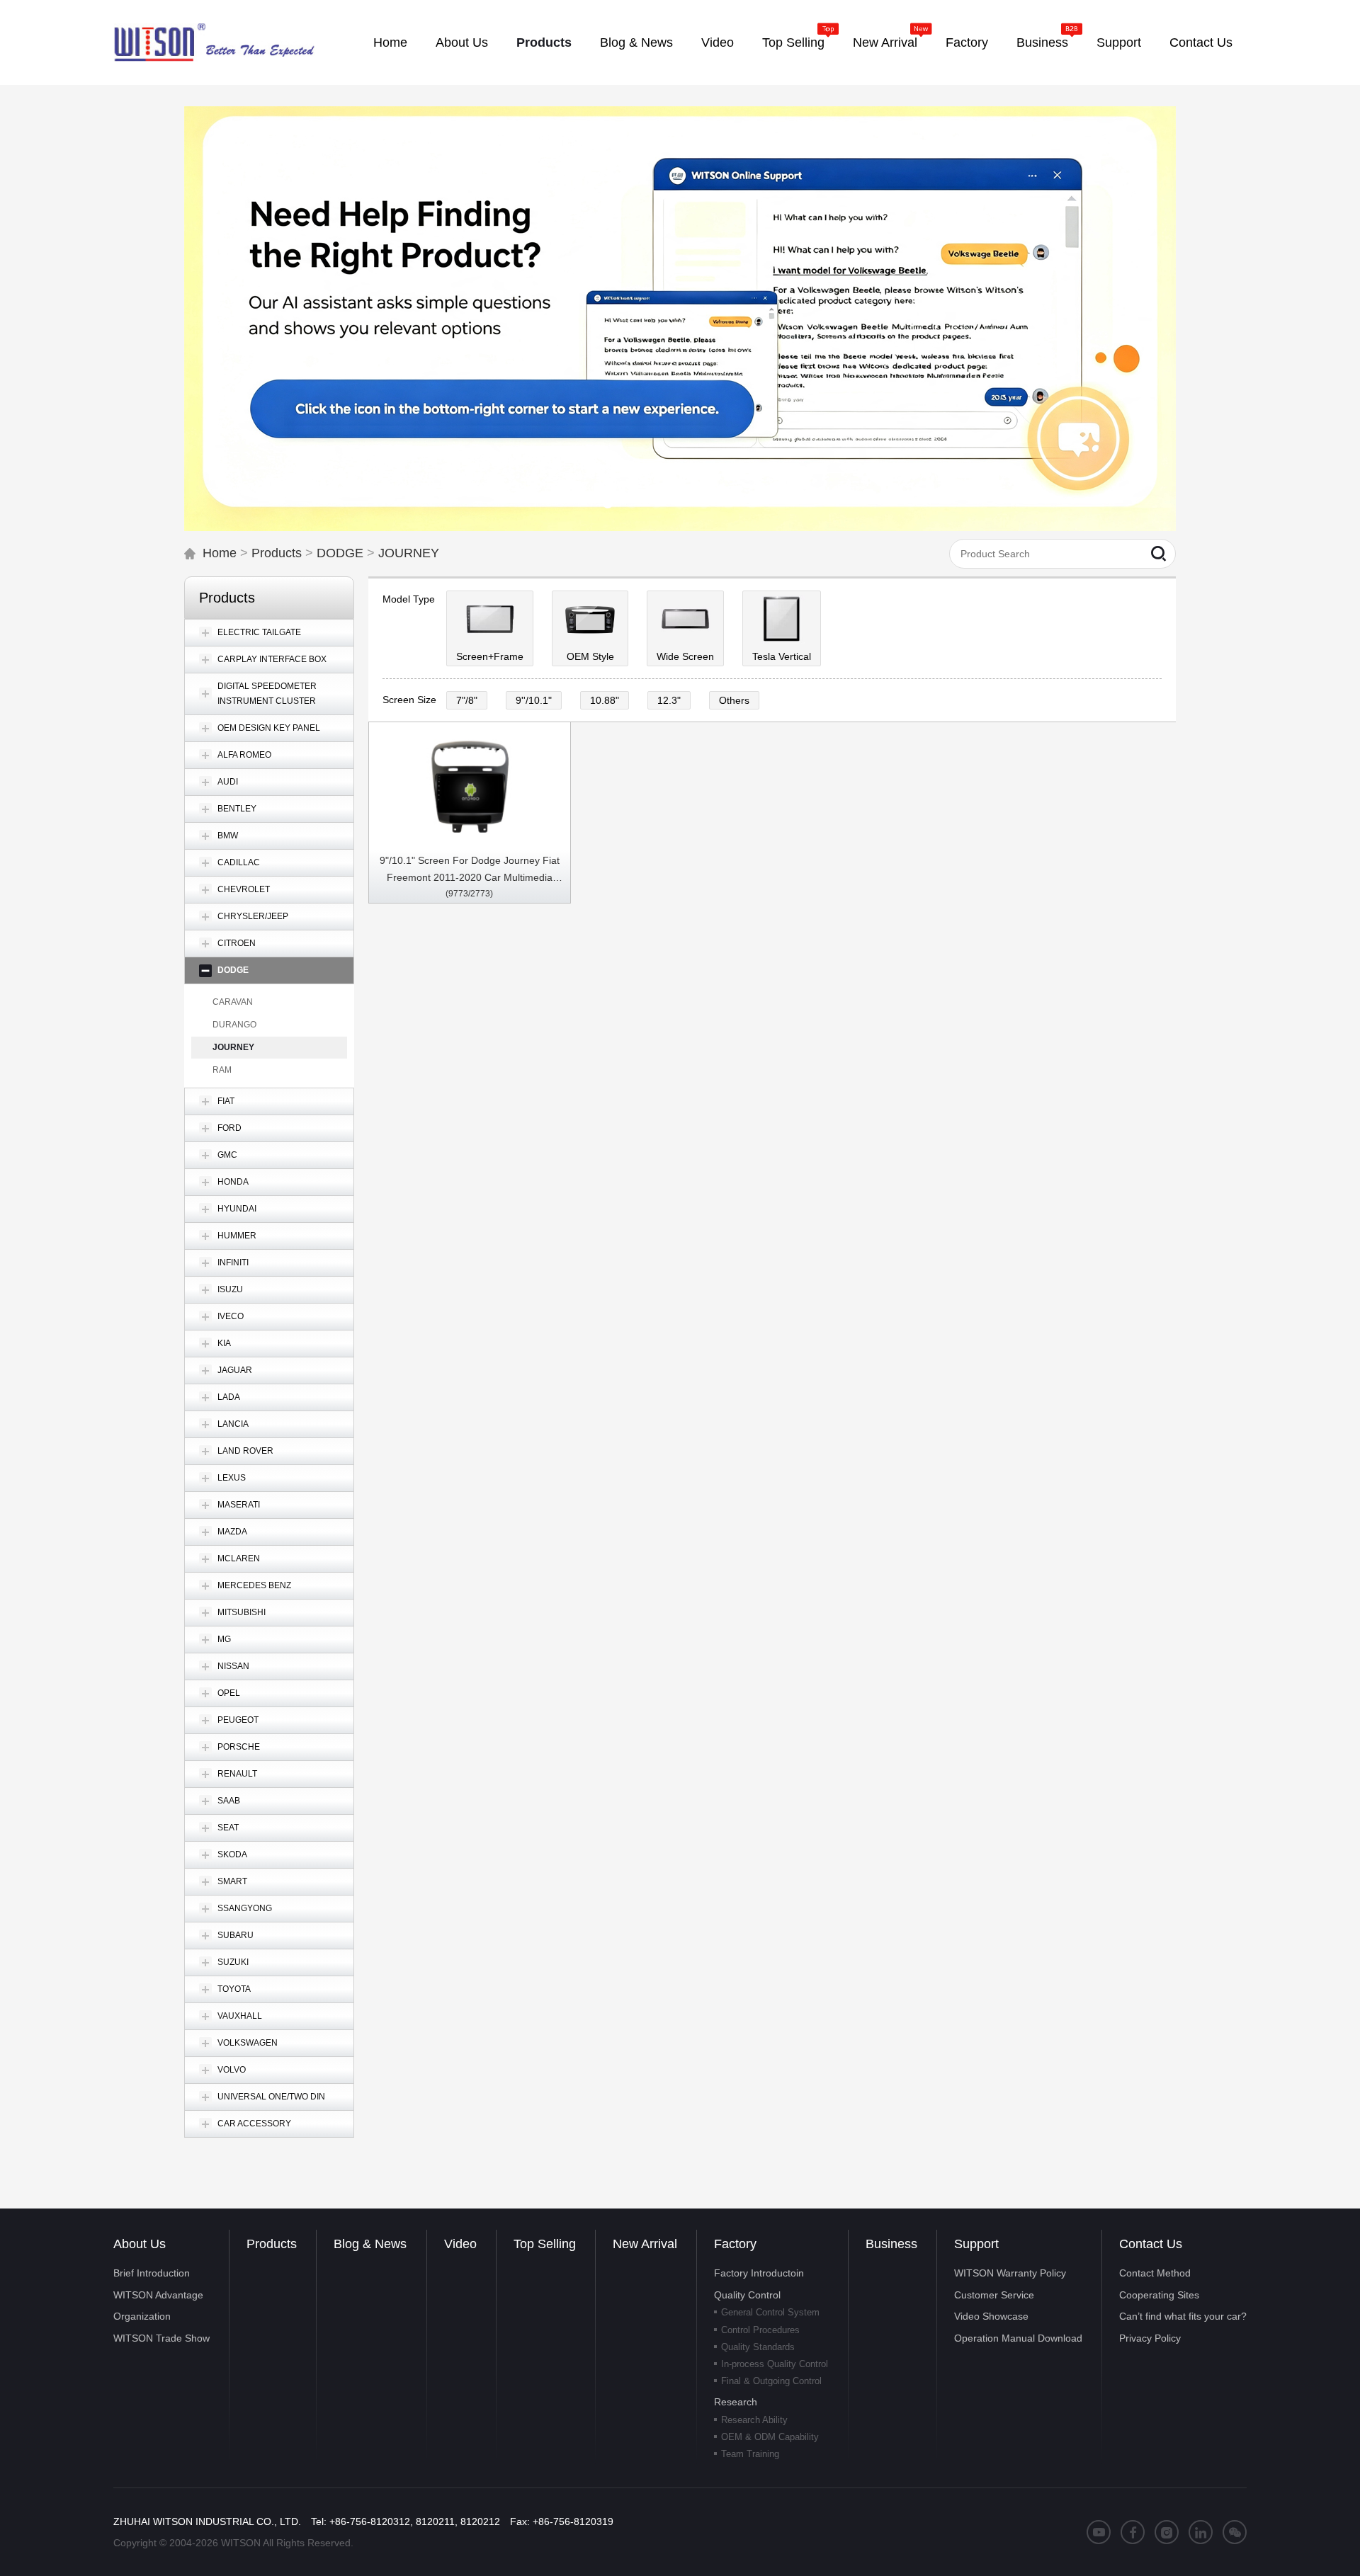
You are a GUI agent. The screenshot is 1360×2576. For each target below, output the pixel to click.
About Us (140, 2244)
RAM (222, 1070)
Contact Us (1151, 2244)
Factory (735, 2244)
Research (736, 2402)
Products (277, 553)
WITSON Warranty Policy (1010, 2273)
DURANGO (234, 1025)
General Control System (770, 2312)
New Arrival (645, 2244)
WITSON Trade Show (161, 2338)
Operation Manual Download (1018, 2338)
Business (891, 2244)
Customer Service (994, 2295)
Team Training (750, 2454)
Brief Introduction (152, 2273)
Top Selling (545, 2244)
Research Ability (754, 2420)
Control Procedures (760, 2330)
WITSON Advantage (158, 2295)
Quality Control (747, 2295)
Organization (142, 2316)
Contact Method (1155, 2273)
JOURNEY (409, 553)
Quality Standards (758, 2347)
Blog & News (370, 2244)
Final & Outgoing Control (771, 2381)
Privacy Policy (1150, 2338)
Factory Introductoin (759, 2273)
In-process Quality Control (775, 2364)
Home (220, 553)
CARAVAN (233, 1002)
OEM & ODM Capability (770, 2437)
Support (976, 2244)
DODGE (340, 553)
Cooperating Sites (1159, 2295)
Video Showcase (991, 2316)
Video (460, 2244)
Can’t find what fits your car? (1183, 2316)
